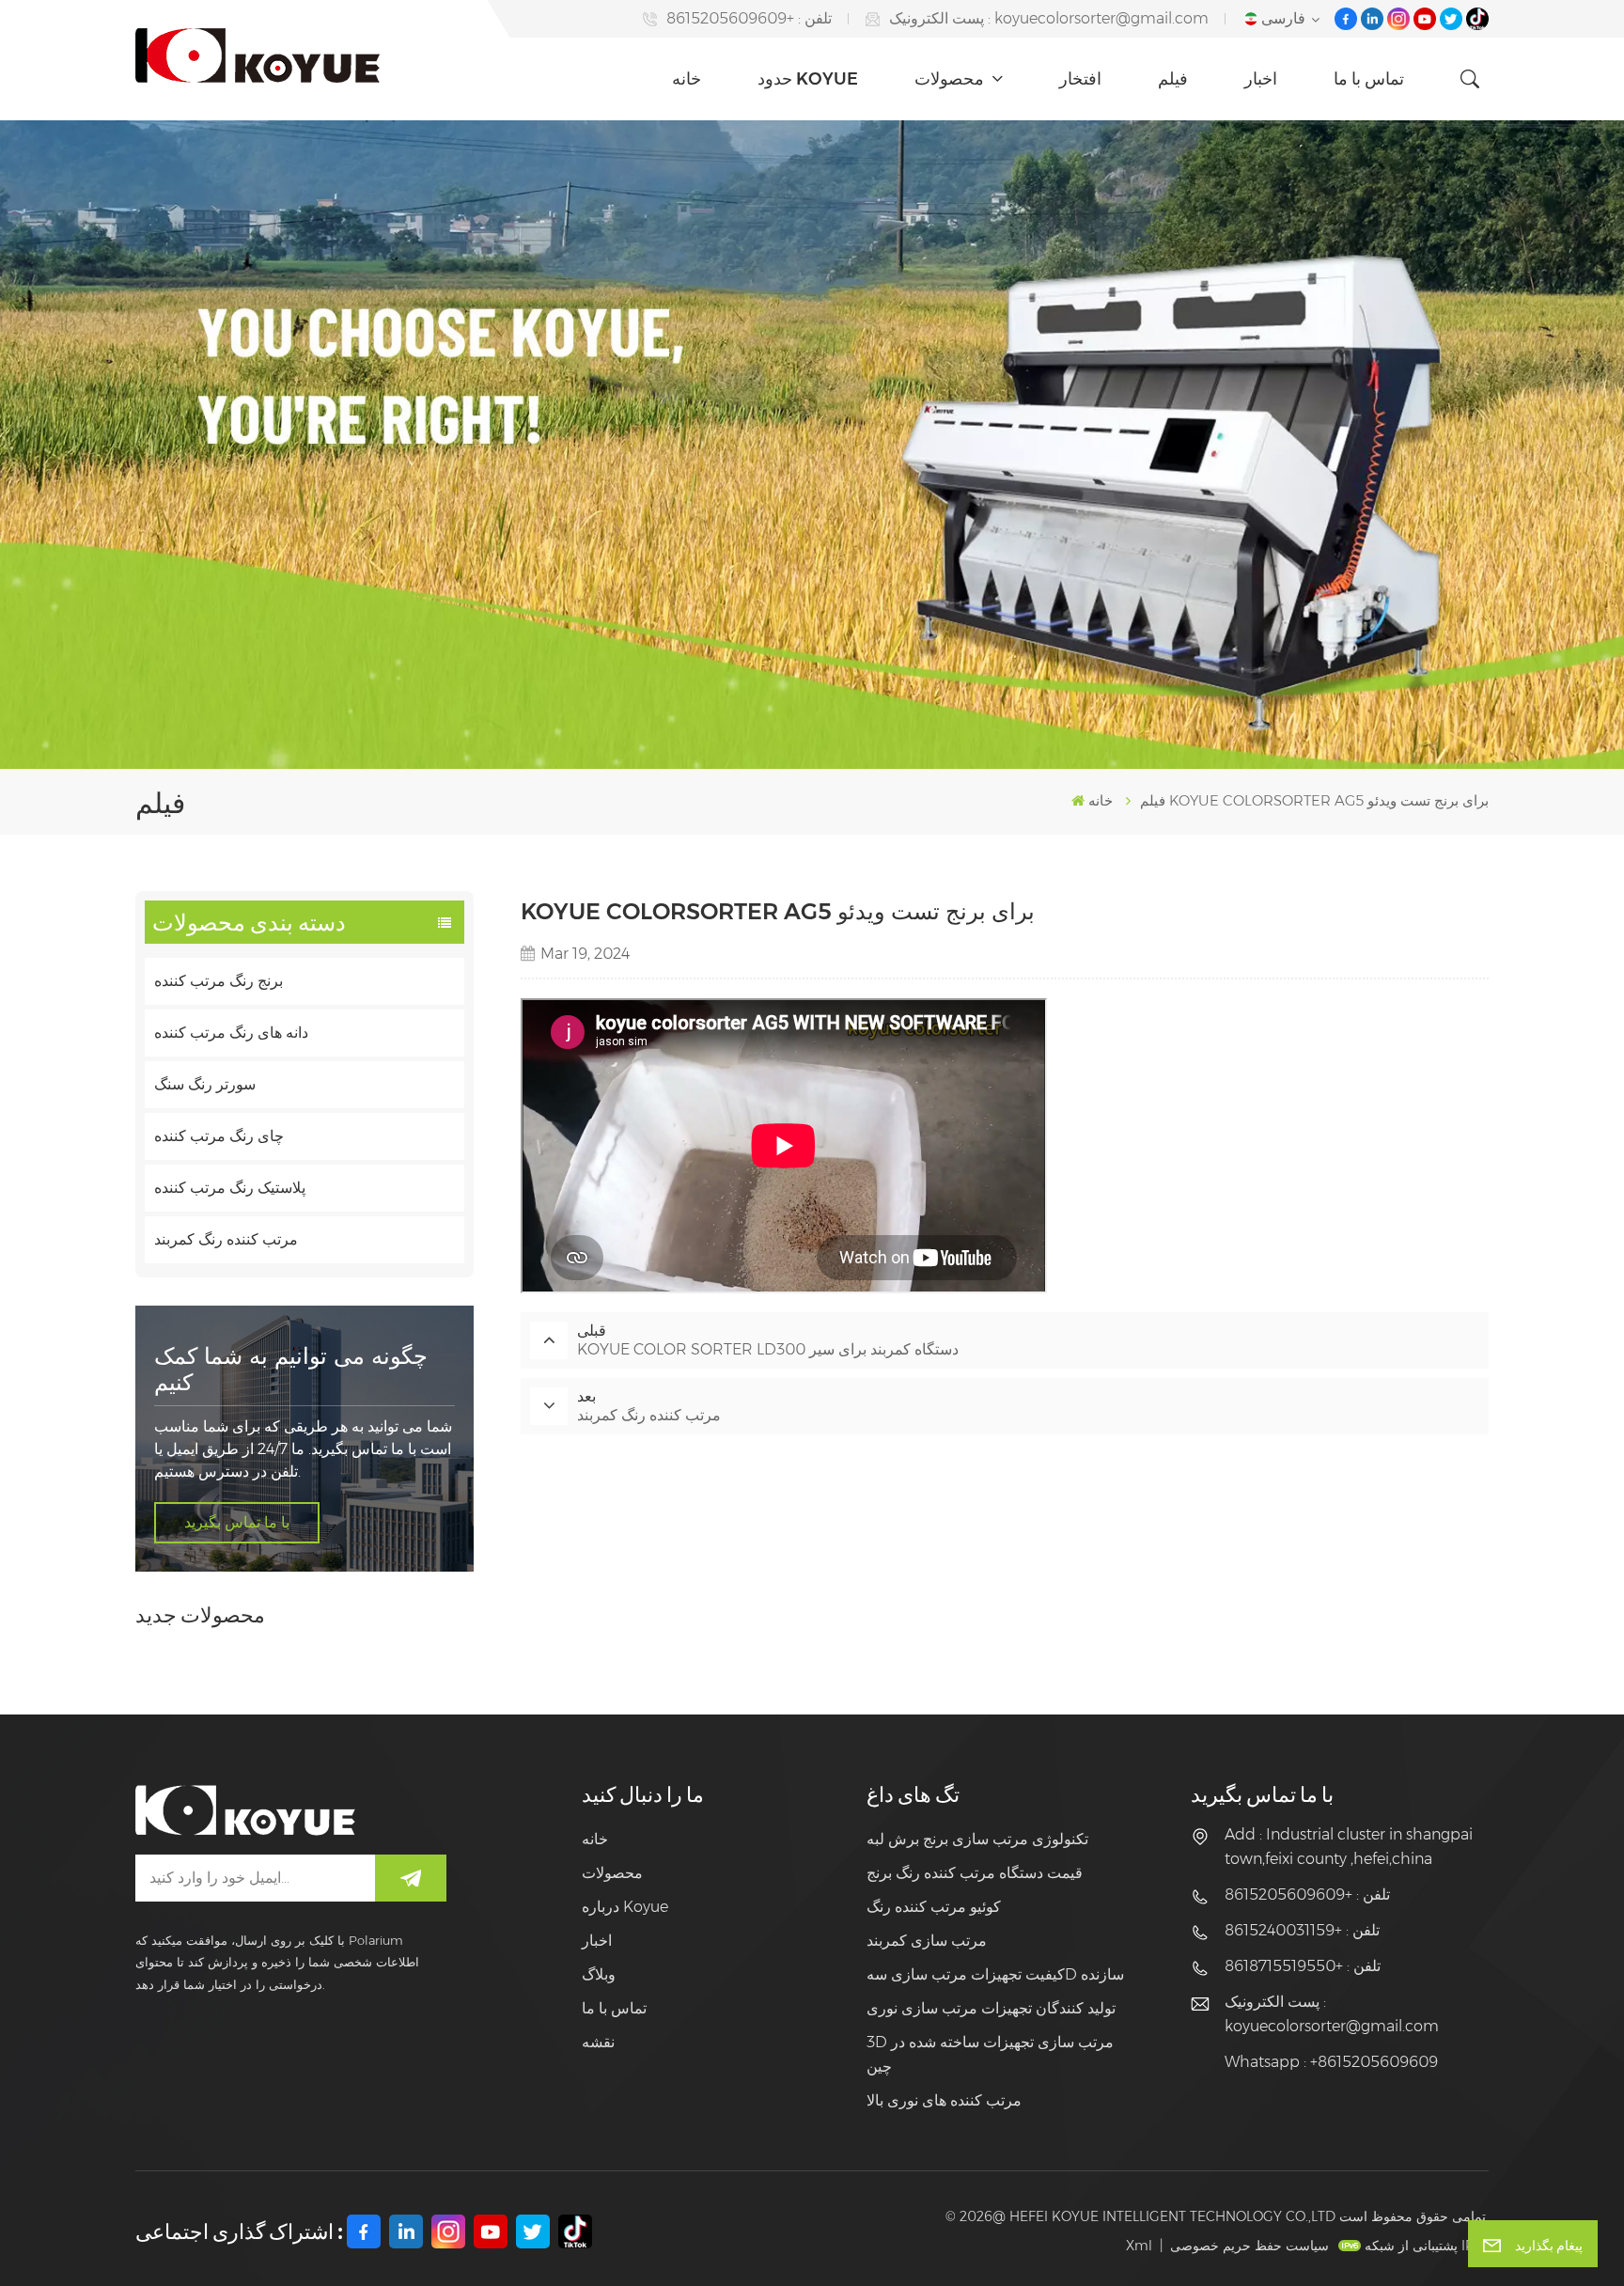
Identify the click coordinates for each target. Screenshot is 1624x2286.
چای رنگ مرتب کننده (219, 1136)
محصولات (951, 79)
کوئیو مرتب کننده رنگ (934, 1907)
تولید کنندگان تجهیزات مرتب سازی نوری (991, 2008)
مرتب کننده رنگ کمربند (226, 1239)
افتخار (1080, 79)
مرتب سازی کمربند (927, 1941)
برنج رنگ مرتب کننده (219, 981)
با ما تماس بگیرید (237, 1522)
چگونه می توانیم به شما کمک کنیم (291, 1369)
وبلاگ (599, 1974)
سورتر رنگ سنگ (205, 1084)
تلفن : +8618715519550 (1303, 1966)
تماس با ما (1369, 79)
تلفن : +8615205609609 (749, 18)
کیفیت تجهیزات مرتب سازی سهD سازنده (995, 1974)
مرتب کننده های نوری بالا (944, 2100)
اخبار (1261, 79)
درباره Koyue (625, 1907)
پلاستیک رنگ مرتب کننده (230, 1188)
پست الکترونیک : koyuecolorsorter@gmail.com (1049, 18)
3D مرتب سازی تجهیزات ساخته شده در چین (990, 2054)
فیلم (1173, 79)
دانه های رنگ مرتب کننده (231, 1033)
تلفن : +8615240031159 (1302, 1930)
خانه (687, 79)
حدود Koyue (808, 79)
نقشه (598, 2042)
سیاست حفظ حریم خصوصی (1249, 2246)
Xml (1139, 2246)
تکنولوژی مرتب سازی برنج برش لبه (977, 1839)
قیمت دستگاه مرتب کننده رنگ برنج (975, 1873)
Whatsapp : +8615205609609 (1331, 2062)
